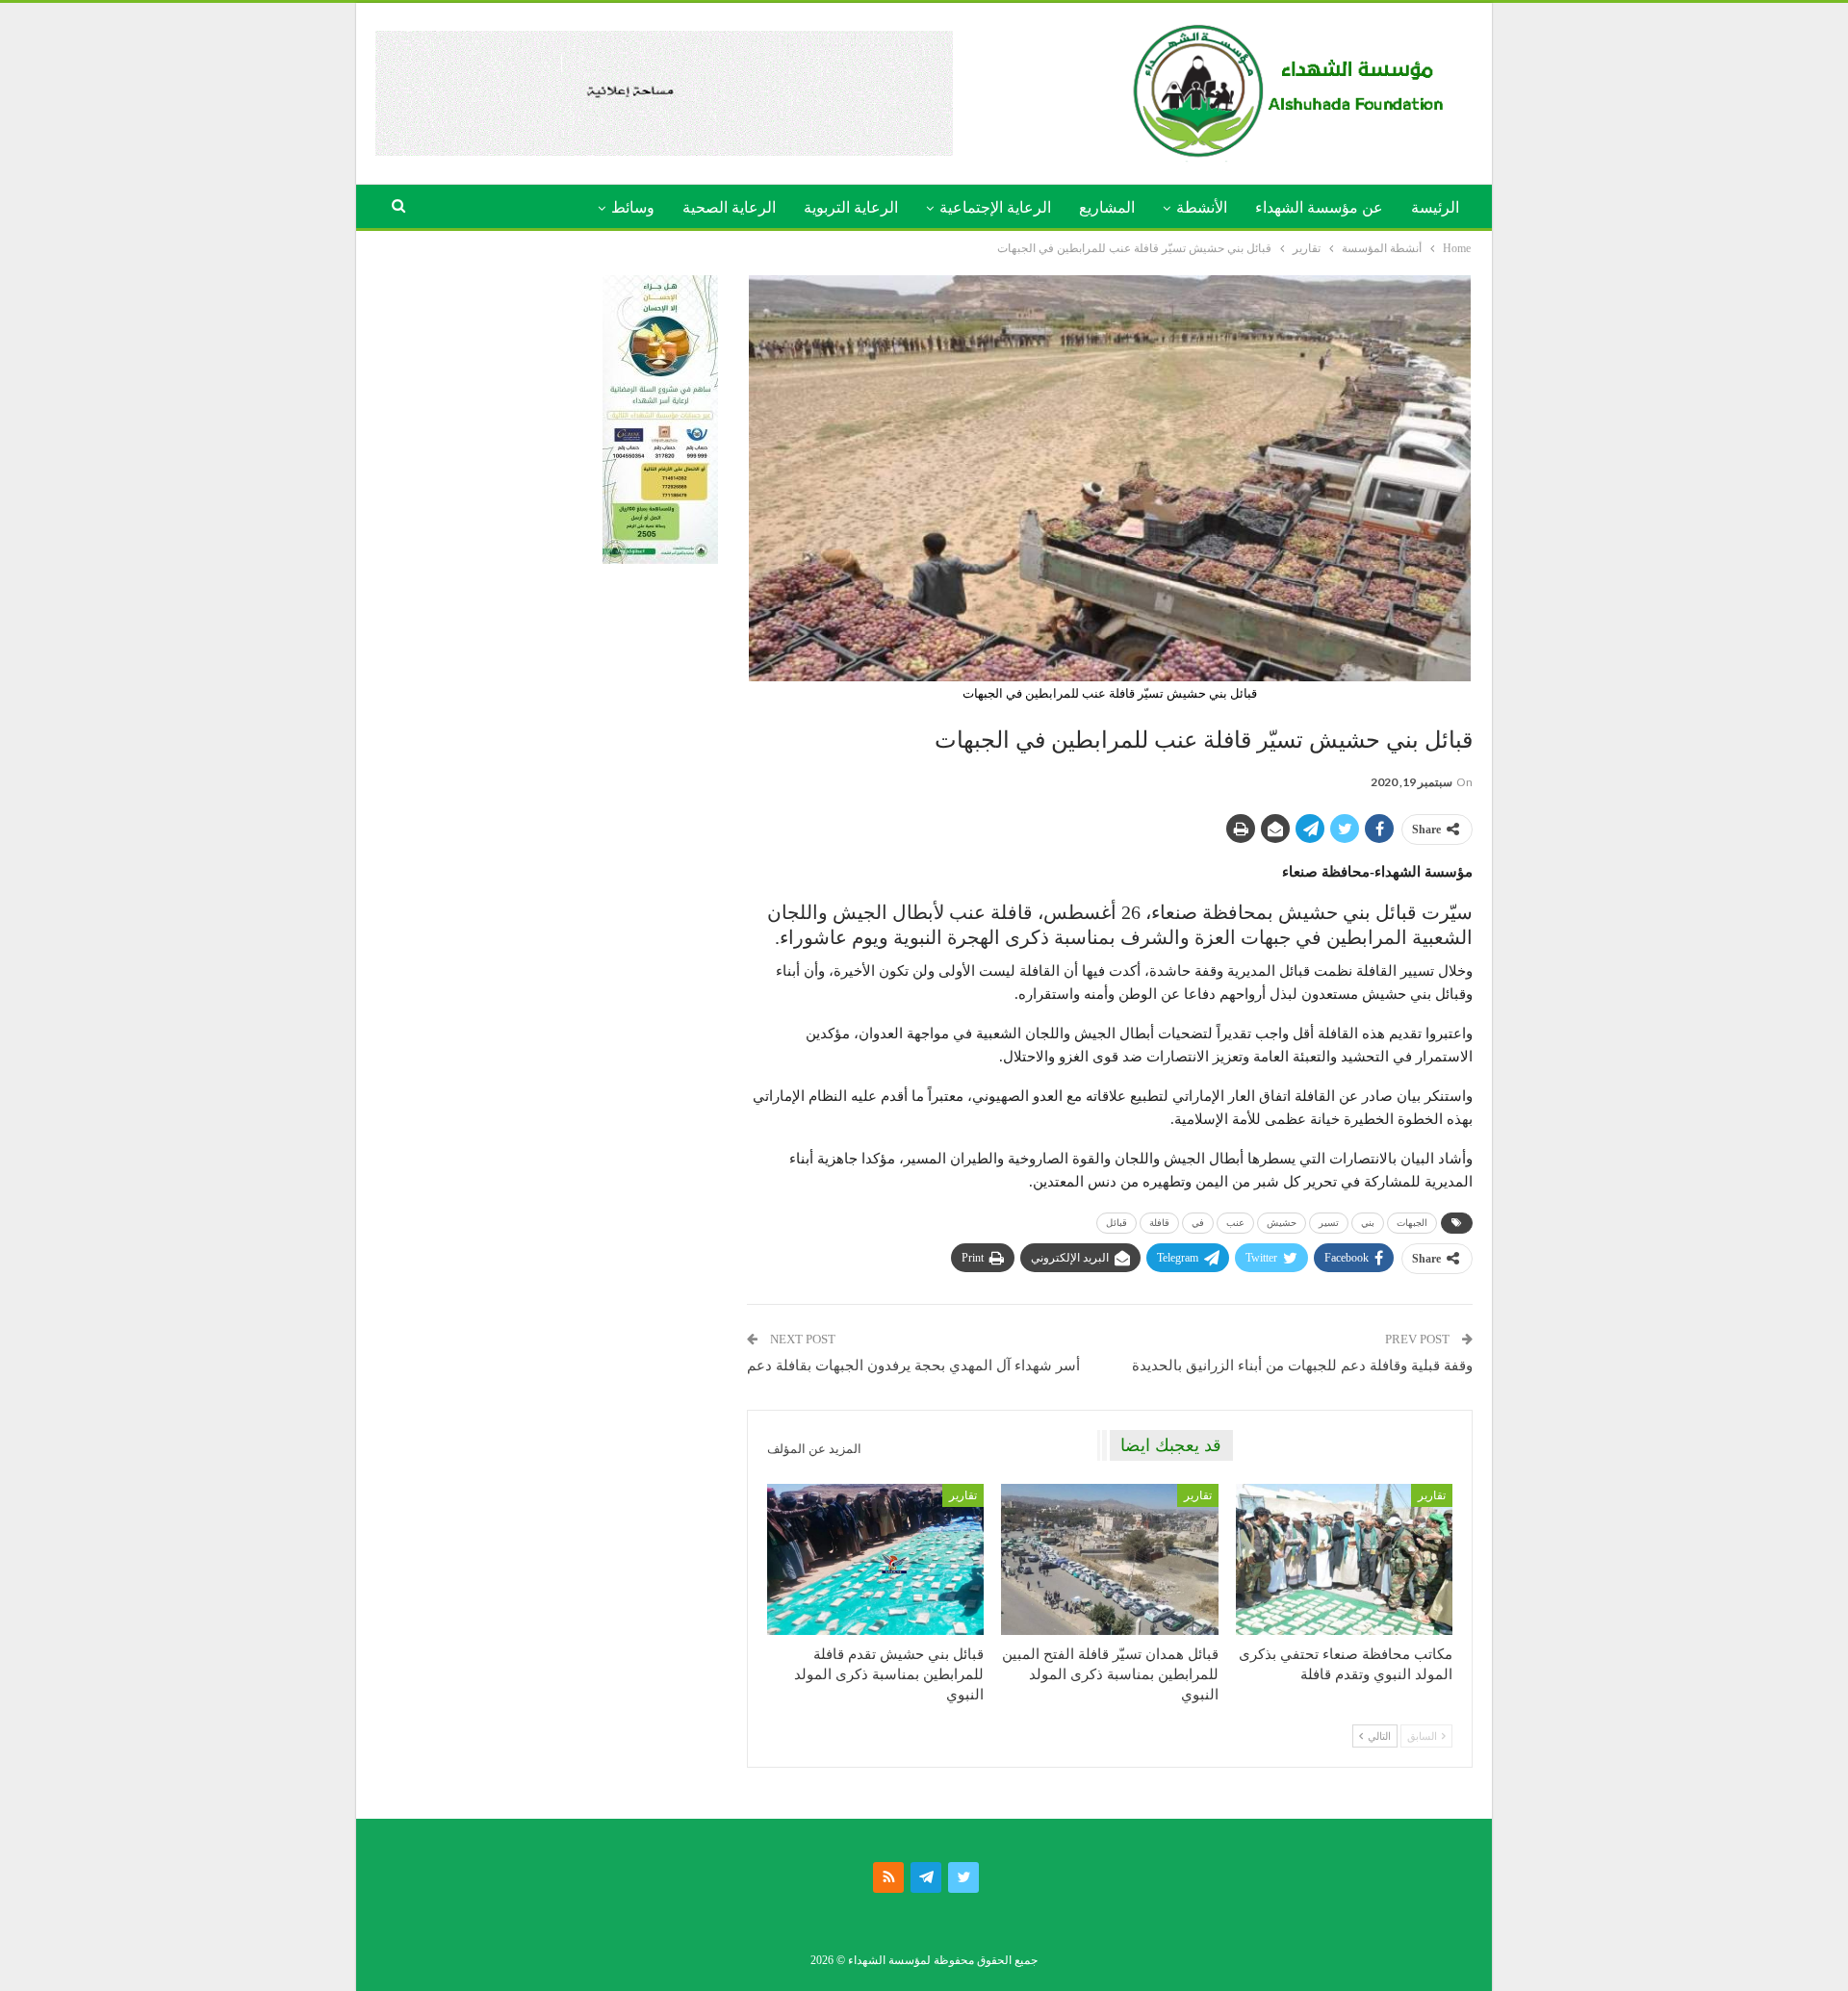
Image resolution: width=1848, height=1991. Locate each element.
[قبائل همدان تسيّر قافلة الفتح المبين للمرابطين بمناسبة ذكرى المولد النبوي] (1109, 1560)
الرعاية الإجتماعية (995, 207)
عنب (1235, 1223)
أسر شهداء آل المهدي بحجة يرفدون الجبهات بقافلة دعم (913, 1366)
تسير (1329, 1223)
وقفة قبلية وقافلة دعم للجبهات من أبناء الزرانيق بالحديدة (1302, 1366)
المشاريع (1107, 207)
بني (1368, 1223)
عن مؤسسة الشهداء (1319, 207)
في (1198, 1223)
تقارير (1432, 1495)
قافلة (1159, 1223)
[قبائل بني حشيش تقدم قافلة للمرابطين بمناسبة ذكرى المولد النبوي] (875, 1560)
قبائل (1116, 1223)
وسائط (633, 207)
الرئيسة (1435, 207)
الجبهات (1412, 1223)
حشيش (1282, 1223)
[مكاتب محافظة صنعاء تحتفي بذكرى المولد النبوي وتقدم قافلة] (1344, 1560)
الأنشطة (1202, 207)
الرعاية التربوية (851, 207)
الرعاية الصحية (729, 207)
